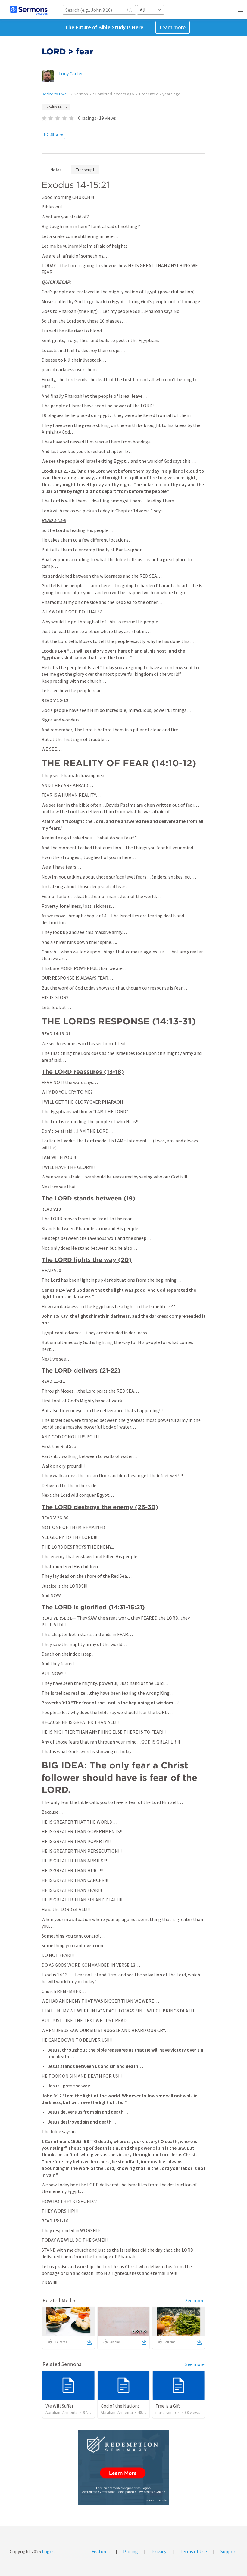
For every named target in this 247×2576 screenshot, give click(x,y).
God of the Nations (120, 2406)
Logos (48, 2551)
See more (195, 2300)
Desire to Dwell (55, 94)
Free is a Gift (168, 2406)
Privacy (159, 2551)
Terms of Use (193, 2551)
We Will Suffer (59, 2406)
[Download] (89, 2342)
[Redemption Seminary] (123, 2468)
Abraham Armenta (62, 2412)
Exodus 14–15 (56, 107)
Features (101, 2551)
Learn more (173, 27)
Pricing (131, 2551)
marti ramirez (167, 2412)
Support (229, 2551)
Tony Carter (71, 73)
